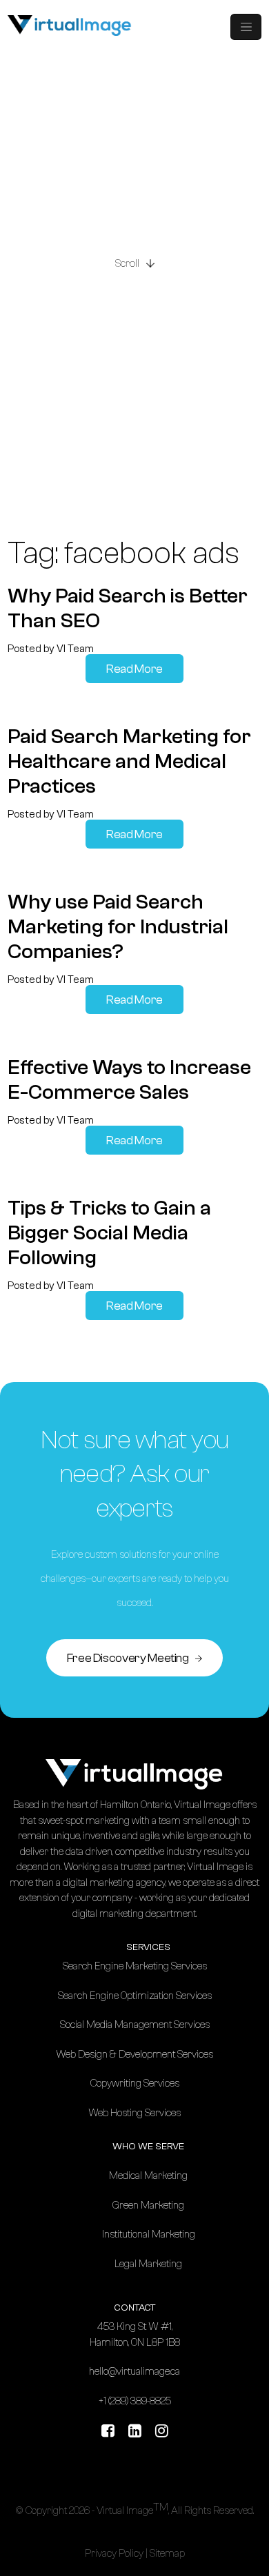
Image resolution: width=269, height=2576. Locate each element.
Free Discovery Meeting (129, 1658)
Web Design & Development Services (134, 2055)
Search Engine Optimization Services (135, 1996)
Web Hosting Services (134, 2113)
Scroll (127, 261)
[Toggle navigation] (246, 27)
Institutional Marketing (149, 2234)
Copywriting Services (135, 2083)
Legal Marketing (148, 2264)
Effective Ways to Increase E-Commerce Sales (129, 1080)
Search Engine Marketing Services (135, 1966)
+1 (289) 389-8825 (135, 2401)
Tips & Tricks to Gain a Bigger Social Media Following (109, 1233)
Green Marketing (148, 2205)
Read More (134, 669)
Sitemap (167, 2554)
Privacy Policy (114, 2554)
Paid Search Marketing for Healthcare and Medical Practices (129, 761)
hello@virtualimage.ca (134, 2372)
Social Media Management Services (135, 2025)
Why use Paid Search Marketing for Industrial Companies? (118, 927)
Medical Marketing (148, 2176)
